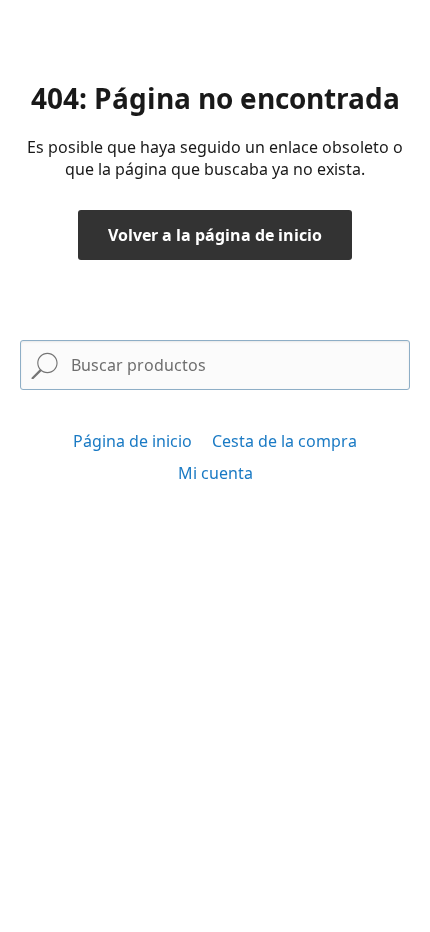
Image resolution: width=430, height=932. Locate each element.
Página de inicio (132, 441)
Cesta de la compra (284, 441)
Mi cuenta (215, 473)
